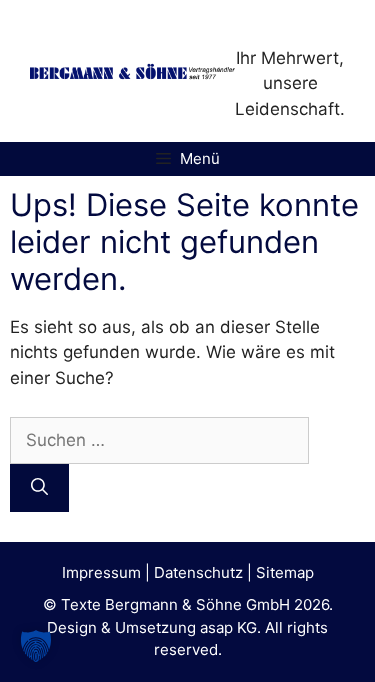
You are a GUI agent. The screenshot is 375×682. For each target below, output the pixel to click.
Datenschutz (198, 572)
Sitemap (285, 572)
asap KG (228, 627)
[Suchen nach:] (159, 440)
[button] (36, 646)
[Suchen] (39, 488)
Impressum (101, 572)
